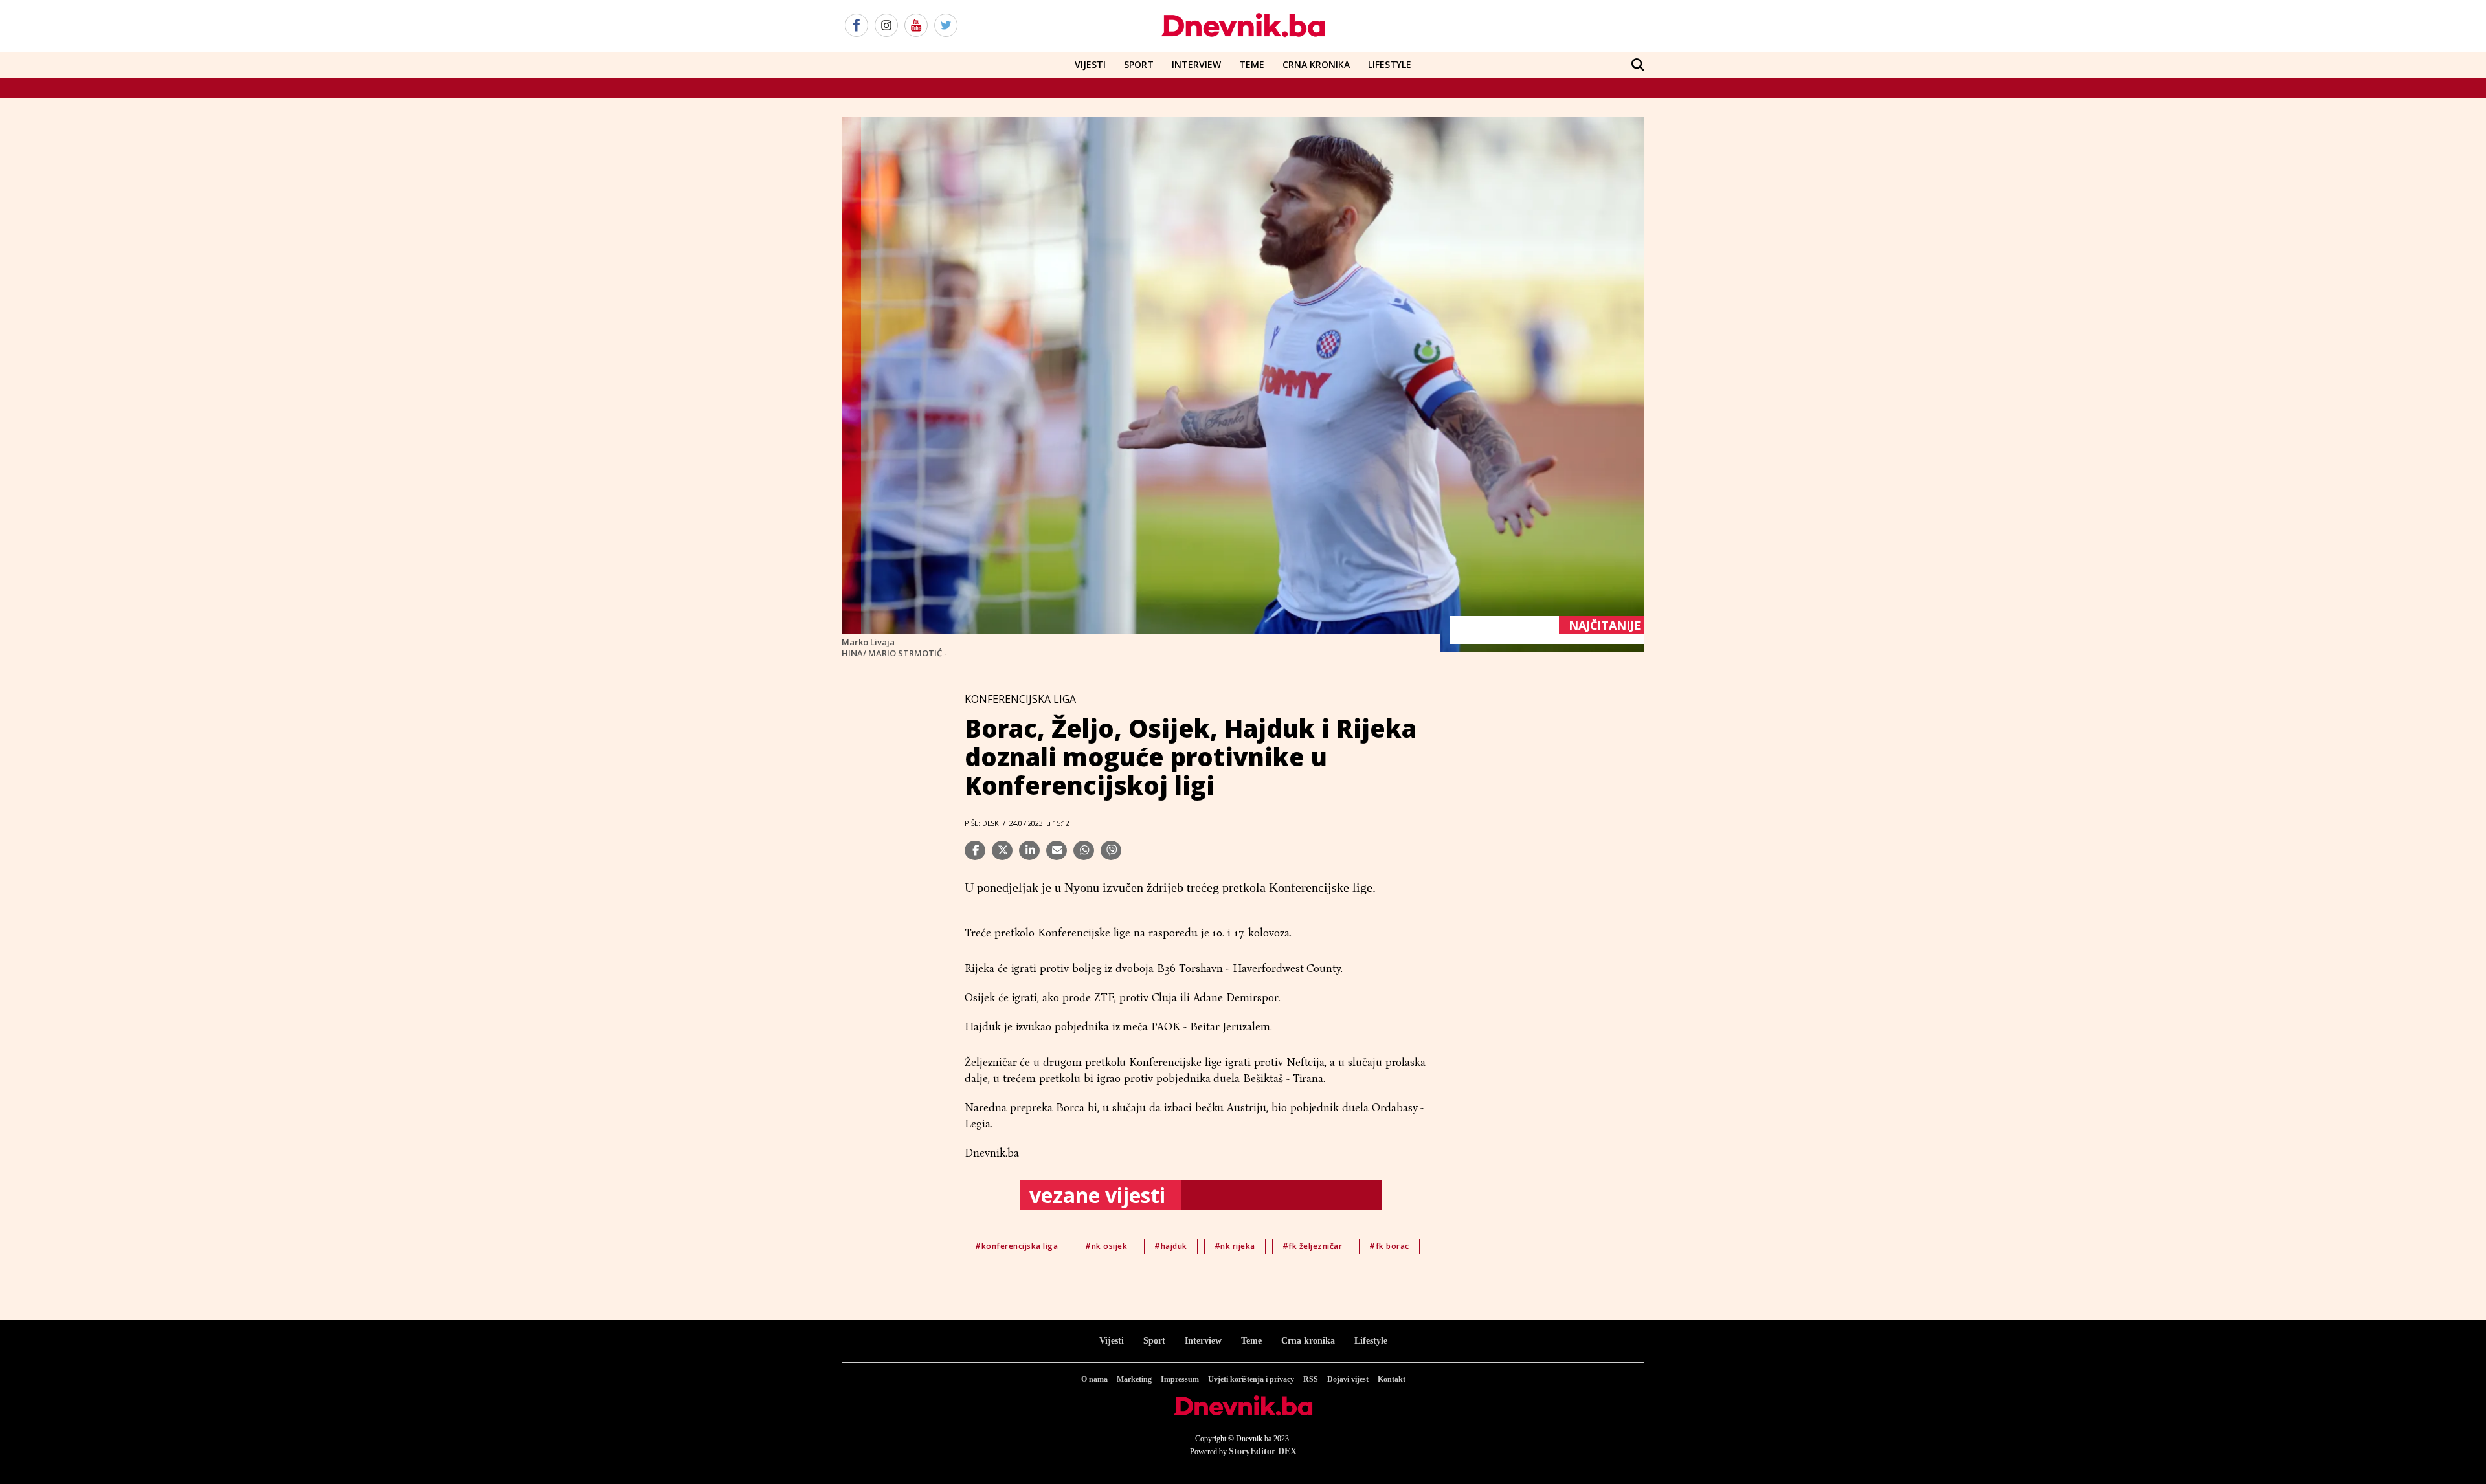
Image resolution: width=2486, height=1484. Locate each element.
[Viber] (1111, 850)
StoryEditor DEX (1263, 1451)
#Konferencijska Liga (1016, 1246)
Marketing (1134, 1379)
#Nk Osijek (1106, 1246)
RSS (1311, 1379)
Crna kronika (1308, 1341)
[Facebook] (857, 26)
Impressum (1180, 1379)
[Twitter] (946, 26)
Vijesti (1090, 64)
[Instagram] (886, 26)
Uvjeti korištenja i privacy (1251, 1379)
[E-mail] (1057, 850)
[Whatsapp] (1084, 850)
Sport (1139, 64)
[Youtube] (916, 26)
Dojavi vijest (1348, 1379)
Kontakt (1392, 1379)
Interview (1196, 64)
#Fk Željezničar (1313, 1246)
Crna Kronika (1316, 64)
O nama (1094, 1379)
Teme (1252, 64)
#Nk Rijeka (1235, 1246)
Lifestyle (1390, 64)
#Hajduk (1171, 1246)
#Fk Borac (1389, 1246)
